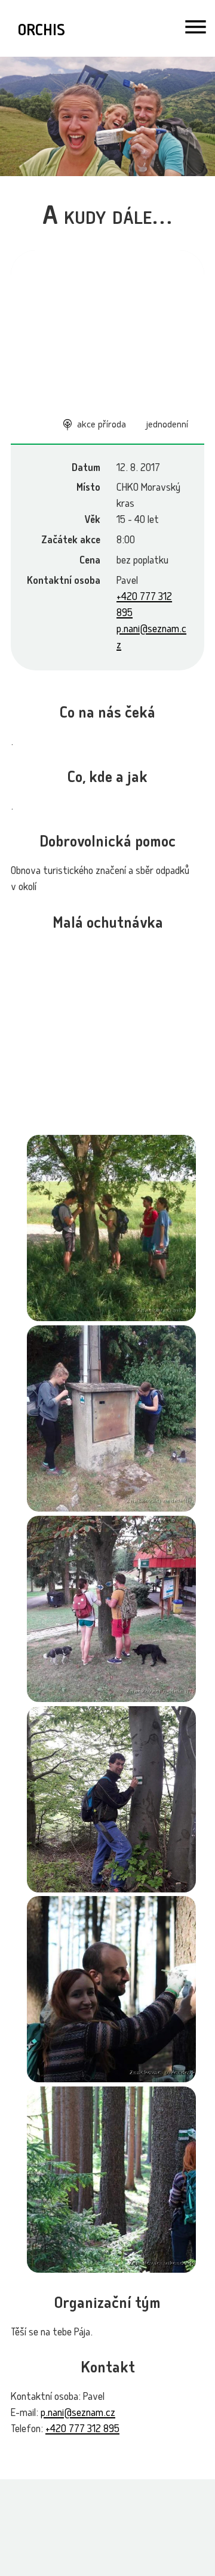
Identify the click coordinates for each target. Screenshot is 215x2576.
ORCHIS (42, 32)
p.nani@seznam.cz (78, 2414)
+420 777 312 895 (82, 2430)
